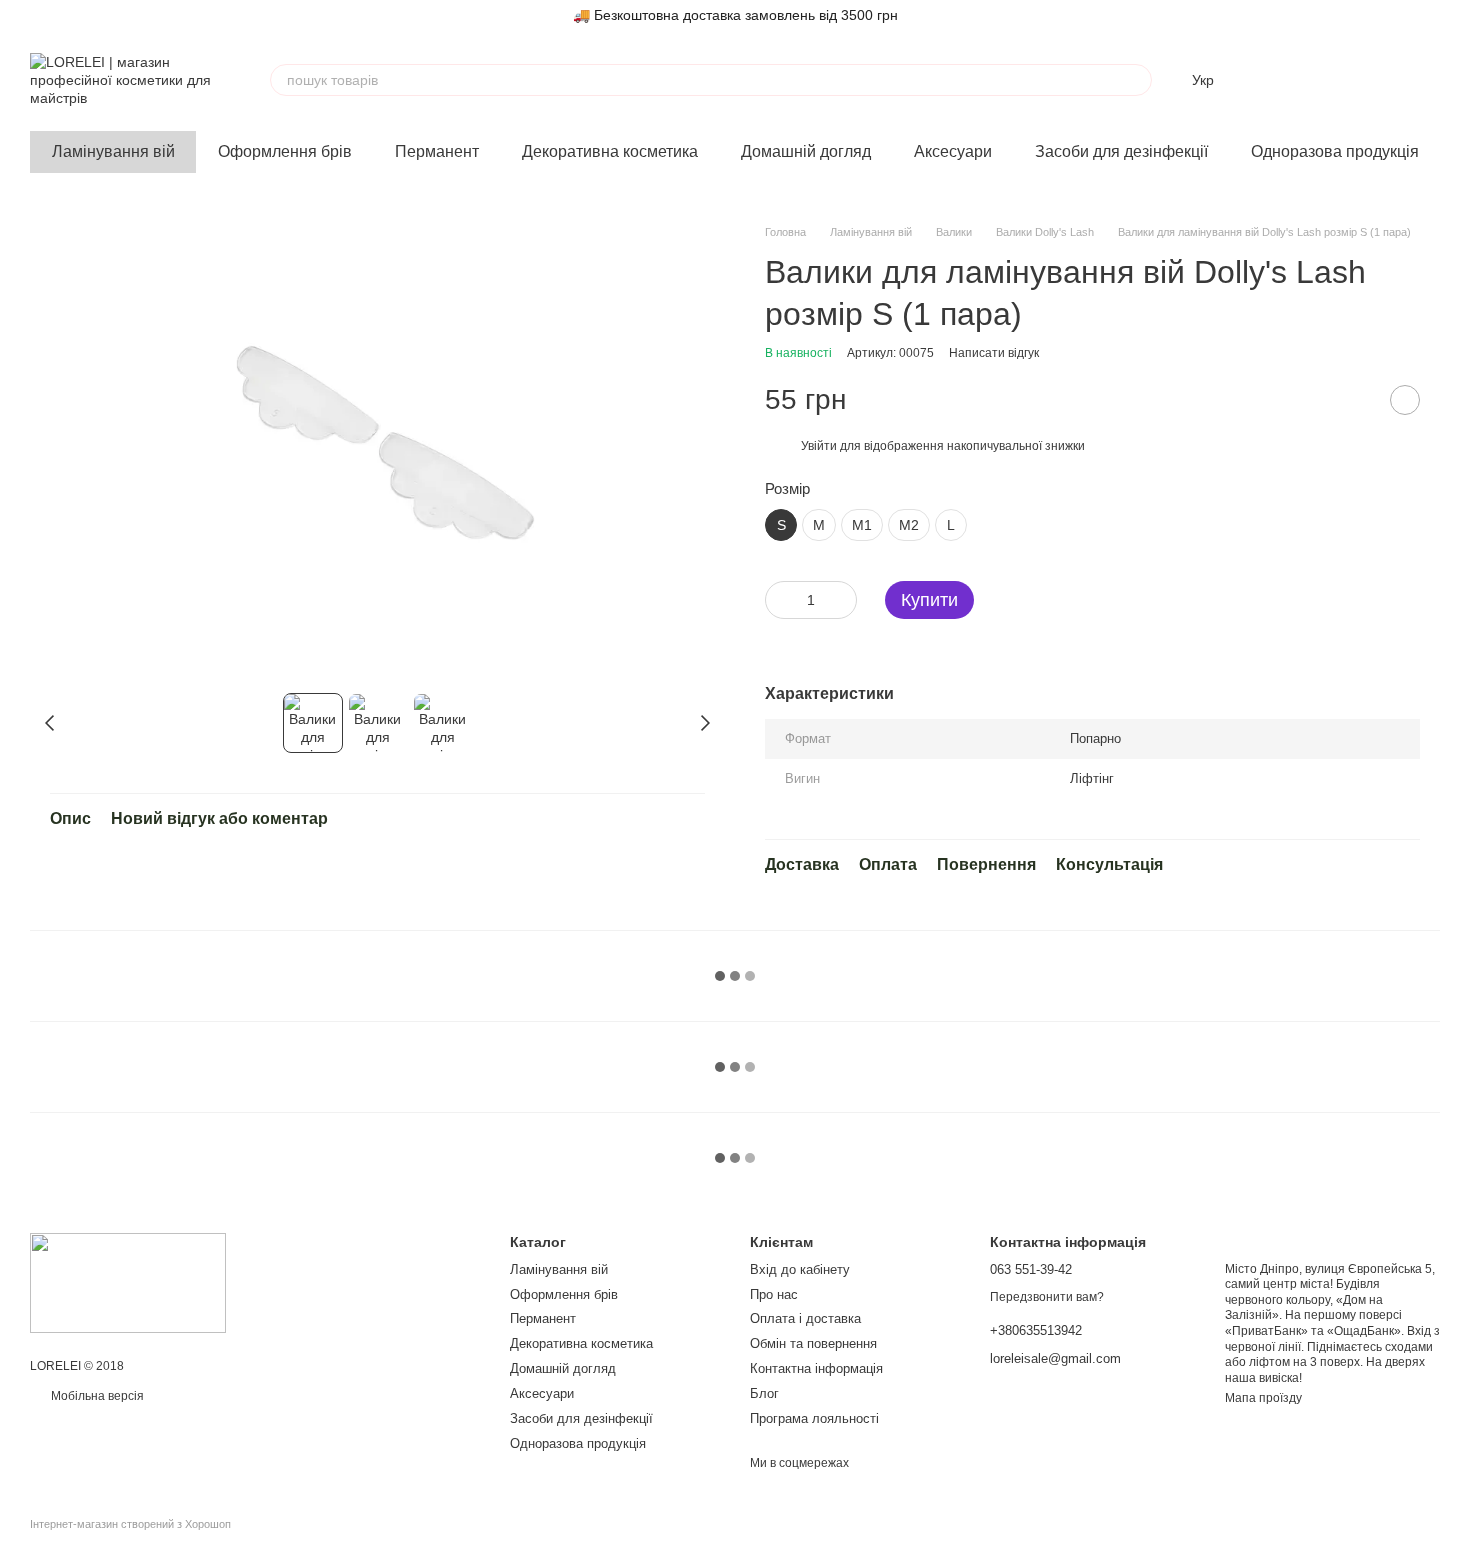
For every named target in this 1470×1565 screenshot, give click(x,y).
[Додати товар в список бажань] (1405, 400)
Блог (764, 1393)
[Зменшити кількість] (780, 600)
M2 (909, 525)
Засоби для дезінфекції (1121, 151)
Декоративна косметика (610, 151)
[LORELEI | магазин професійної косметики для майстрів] (128, 1283)
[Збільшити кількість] (842, 600)
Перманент (437, 151)
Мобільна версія (96, 1396)
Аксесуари (953, 151)
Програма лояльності (814, 1418)
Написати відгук (994, 353)
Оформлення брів (285, 151)
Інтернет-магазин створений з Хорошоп (130, 1524)
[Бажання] (1320, 80)
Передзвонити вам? (1047, 1297)
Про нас (774, 1294)
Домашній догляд (806, 151)
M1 (862, 525)
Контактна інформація (816, 1368)
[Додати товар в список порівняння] (1355, 400)
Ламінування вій (113, 151)
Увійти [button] (819, 446)
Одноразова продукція (1335, 151)
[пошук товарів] (1136, 80)
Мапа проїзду (1263, 1398)
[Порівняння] (1268, 80)
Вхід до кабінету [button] (800, 1269)
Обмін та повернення (813, 1343)
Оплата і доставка (805, 1318)
